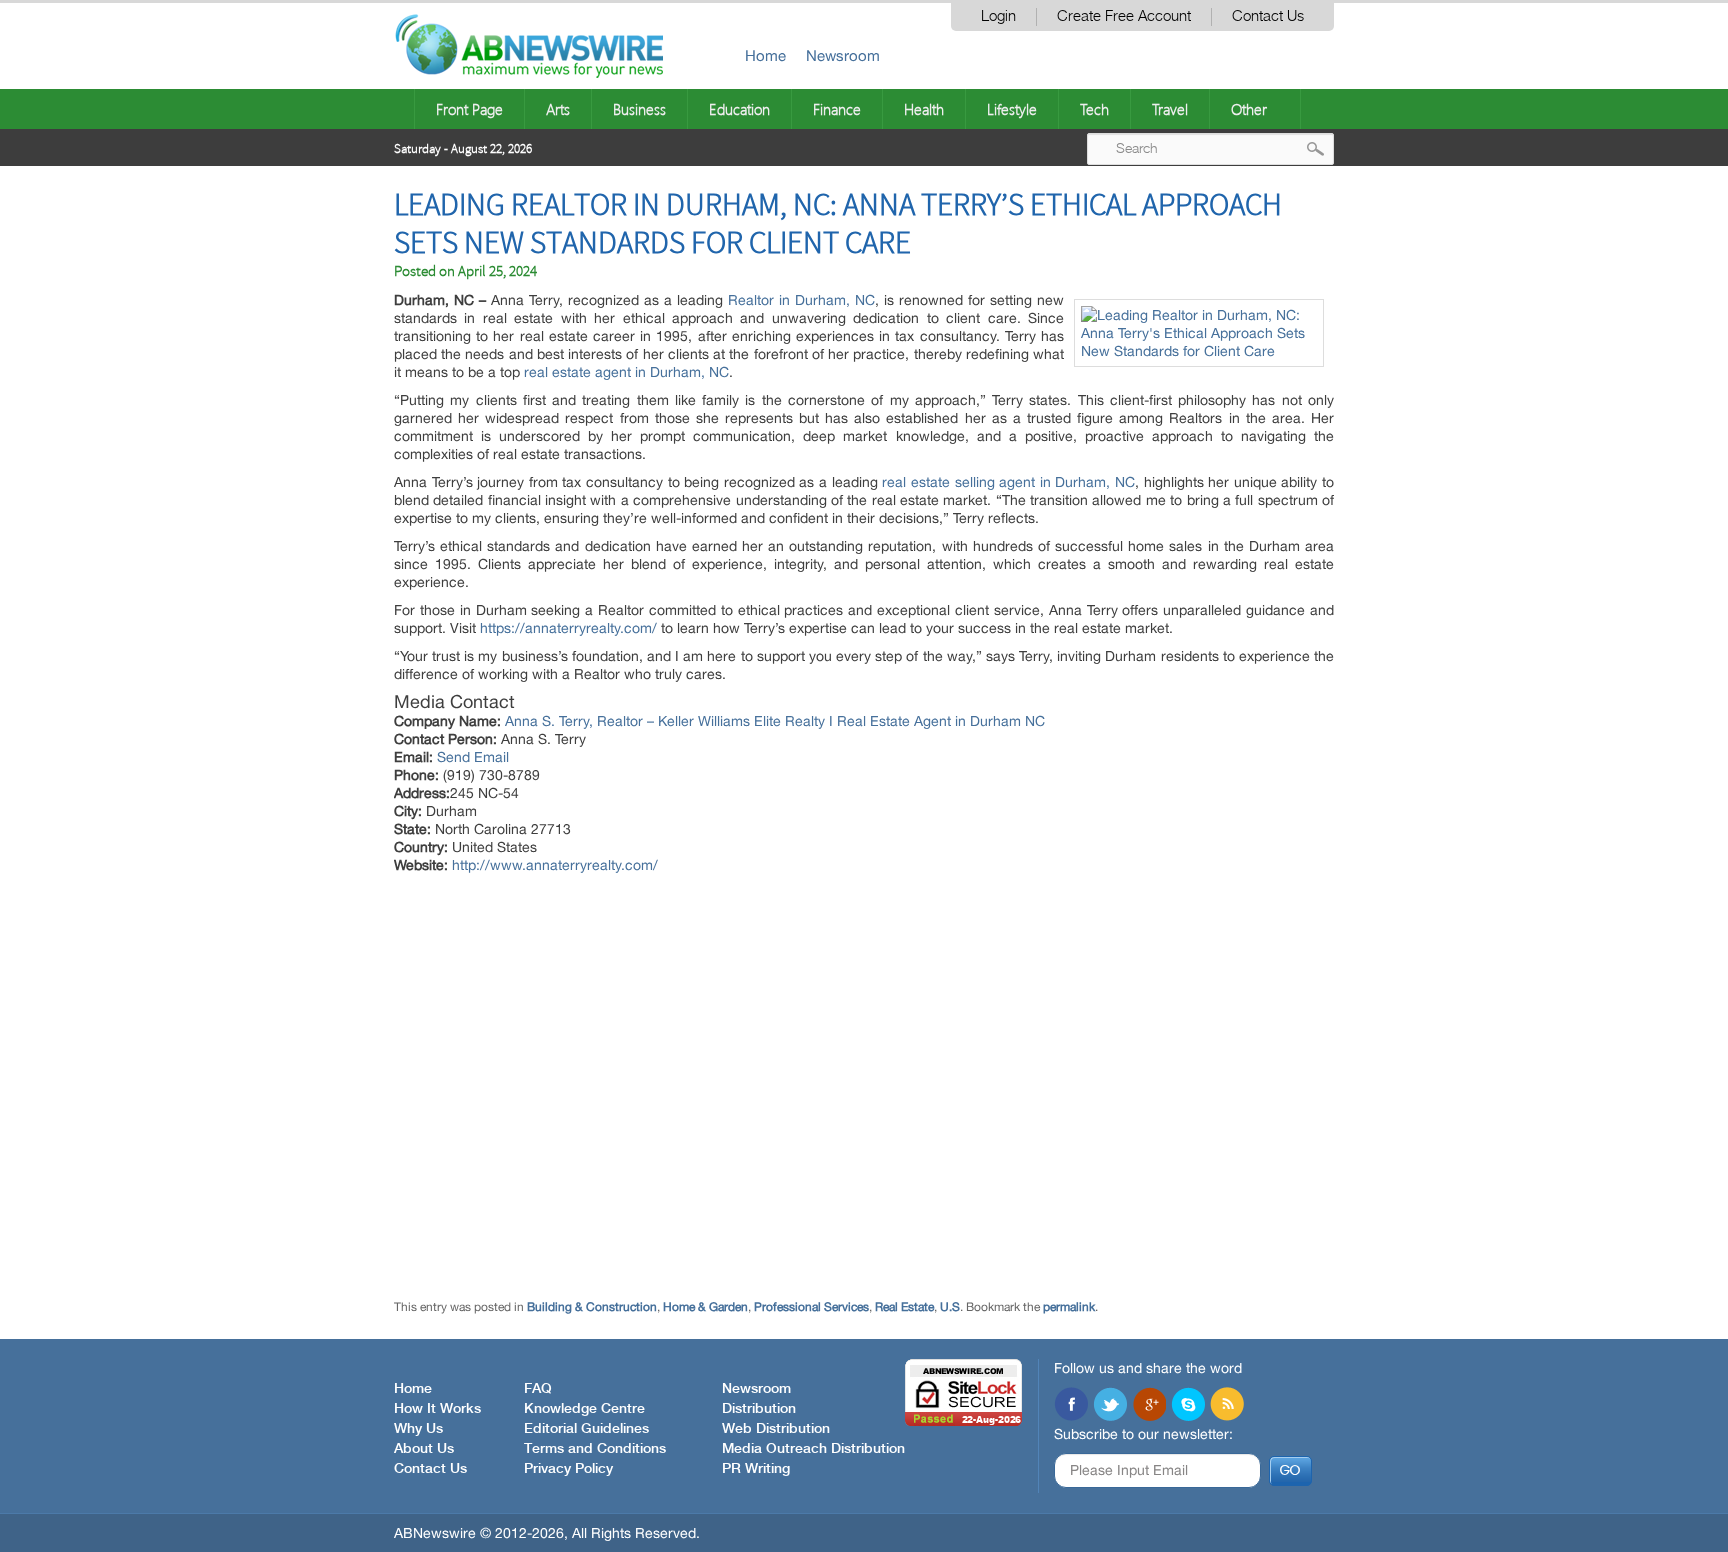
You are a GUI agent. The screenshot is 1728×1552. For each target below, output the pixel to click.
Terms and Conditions (595, 1449)
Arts (558, 109)
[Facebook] (1071, 1406)
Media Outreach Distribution (813, 1449)
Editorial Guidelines (586, 1429)
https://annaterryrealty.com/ (568, 628)
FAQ (538, 1389)
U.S (950, 1307)
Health (924, 109)
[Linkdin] (1149, 1406)
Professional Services (811, 1307)
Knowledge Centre (584, 1409)
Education (739, 109)
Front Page (469, 109)
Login (998, 16)
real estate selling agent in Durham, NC (1008, 482)
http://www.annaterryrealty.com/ (555, 865)
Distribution (759, 1409)
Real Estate (904, 1307)
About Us (424, 1449)
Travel (1170, 109)
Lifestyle (1012, 109)
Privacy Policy (568, 1469)
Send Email (473, 757)
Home (765, 55)
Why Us (418, 1429)
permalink (1069, 1307)
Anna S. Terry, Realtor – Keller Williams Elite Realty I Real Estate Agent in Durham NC (775, 721)
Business (639, 109)
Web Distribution (776, 1429)
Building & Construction (592, 1307)
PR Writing (756, 1469)
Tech (1094, 109)
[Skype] (1188, 1406)
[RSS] (1227, 1406)
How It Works (437, 1409)
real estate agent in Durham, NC (626, 372)
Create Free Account (1124, 16)
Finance (837, 109)
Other (1249, 109)
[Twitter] (1110, 1406)
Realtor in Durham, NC (801, 300)
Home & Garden (705, 1307)
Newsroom (843, 55)
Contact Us (1268, 16)
